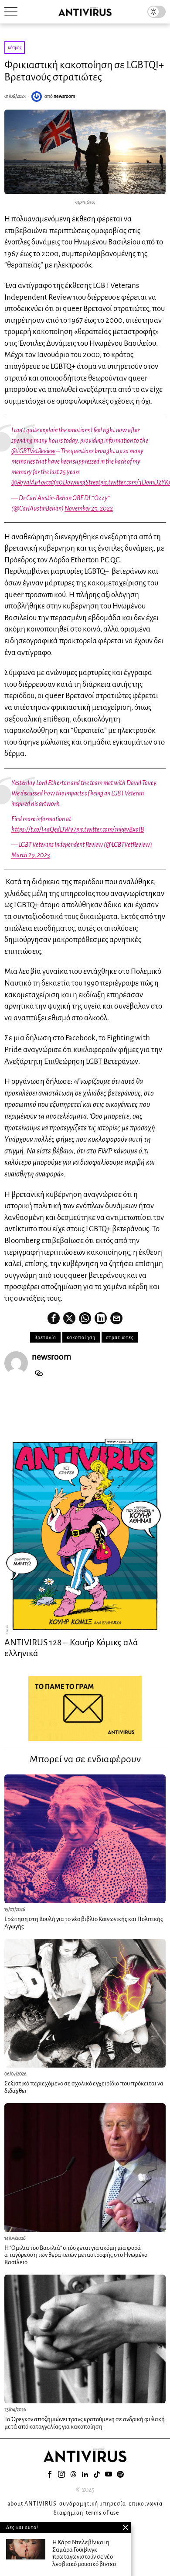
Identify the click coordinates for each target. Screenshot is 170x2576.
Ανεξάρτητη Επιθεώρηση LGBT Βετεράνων (71, 1061)
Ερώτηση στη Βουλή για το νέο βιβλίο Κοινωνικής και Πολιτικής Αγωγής (84, 1923)
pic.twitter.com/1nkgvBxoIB (110, 829)
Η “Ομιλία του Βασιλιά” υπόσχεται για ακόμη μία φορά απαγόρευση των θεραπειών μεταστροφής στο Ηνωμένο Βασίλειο (76, 2255)
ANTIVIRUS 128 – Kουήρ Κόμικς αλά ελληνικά (71, 1647)
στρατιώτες (120, 1337)
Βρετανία (45, 1337)
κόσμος (15, 47)
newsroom (65, 96)
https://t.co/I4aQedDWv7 (44, 829)
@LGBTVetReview (33, 451)
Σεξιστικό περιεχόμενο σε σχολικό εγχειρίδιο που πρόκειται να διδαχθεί (84, 2087)
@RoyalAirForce (31, 482)
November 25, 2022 (89, 508)
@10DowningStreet (76, 482)
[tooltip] (54, 1318)
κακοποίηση (81, 1337)
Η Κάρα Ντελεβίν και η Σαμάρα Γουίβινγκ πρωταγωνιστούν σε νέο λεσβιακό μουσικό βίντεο (84, 2553)
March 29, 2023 (31, 855)
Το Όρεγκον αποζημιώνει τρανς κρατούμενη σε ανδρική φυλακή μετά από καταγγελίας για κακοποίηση (85, 2423)
